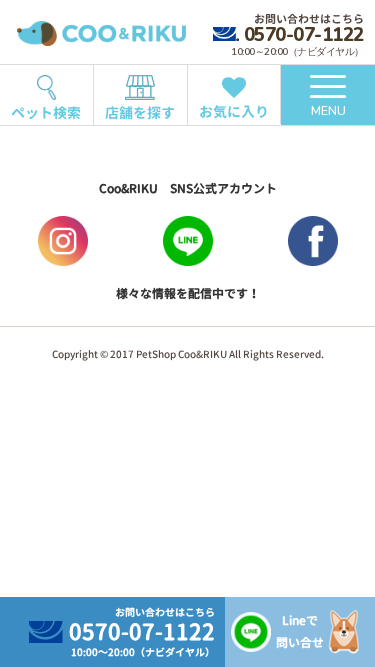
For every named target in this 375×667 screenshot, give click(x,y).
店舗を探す (140, 112)
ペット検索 (46, 112)
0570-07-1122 (303, 35)
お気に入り (234, 111)
